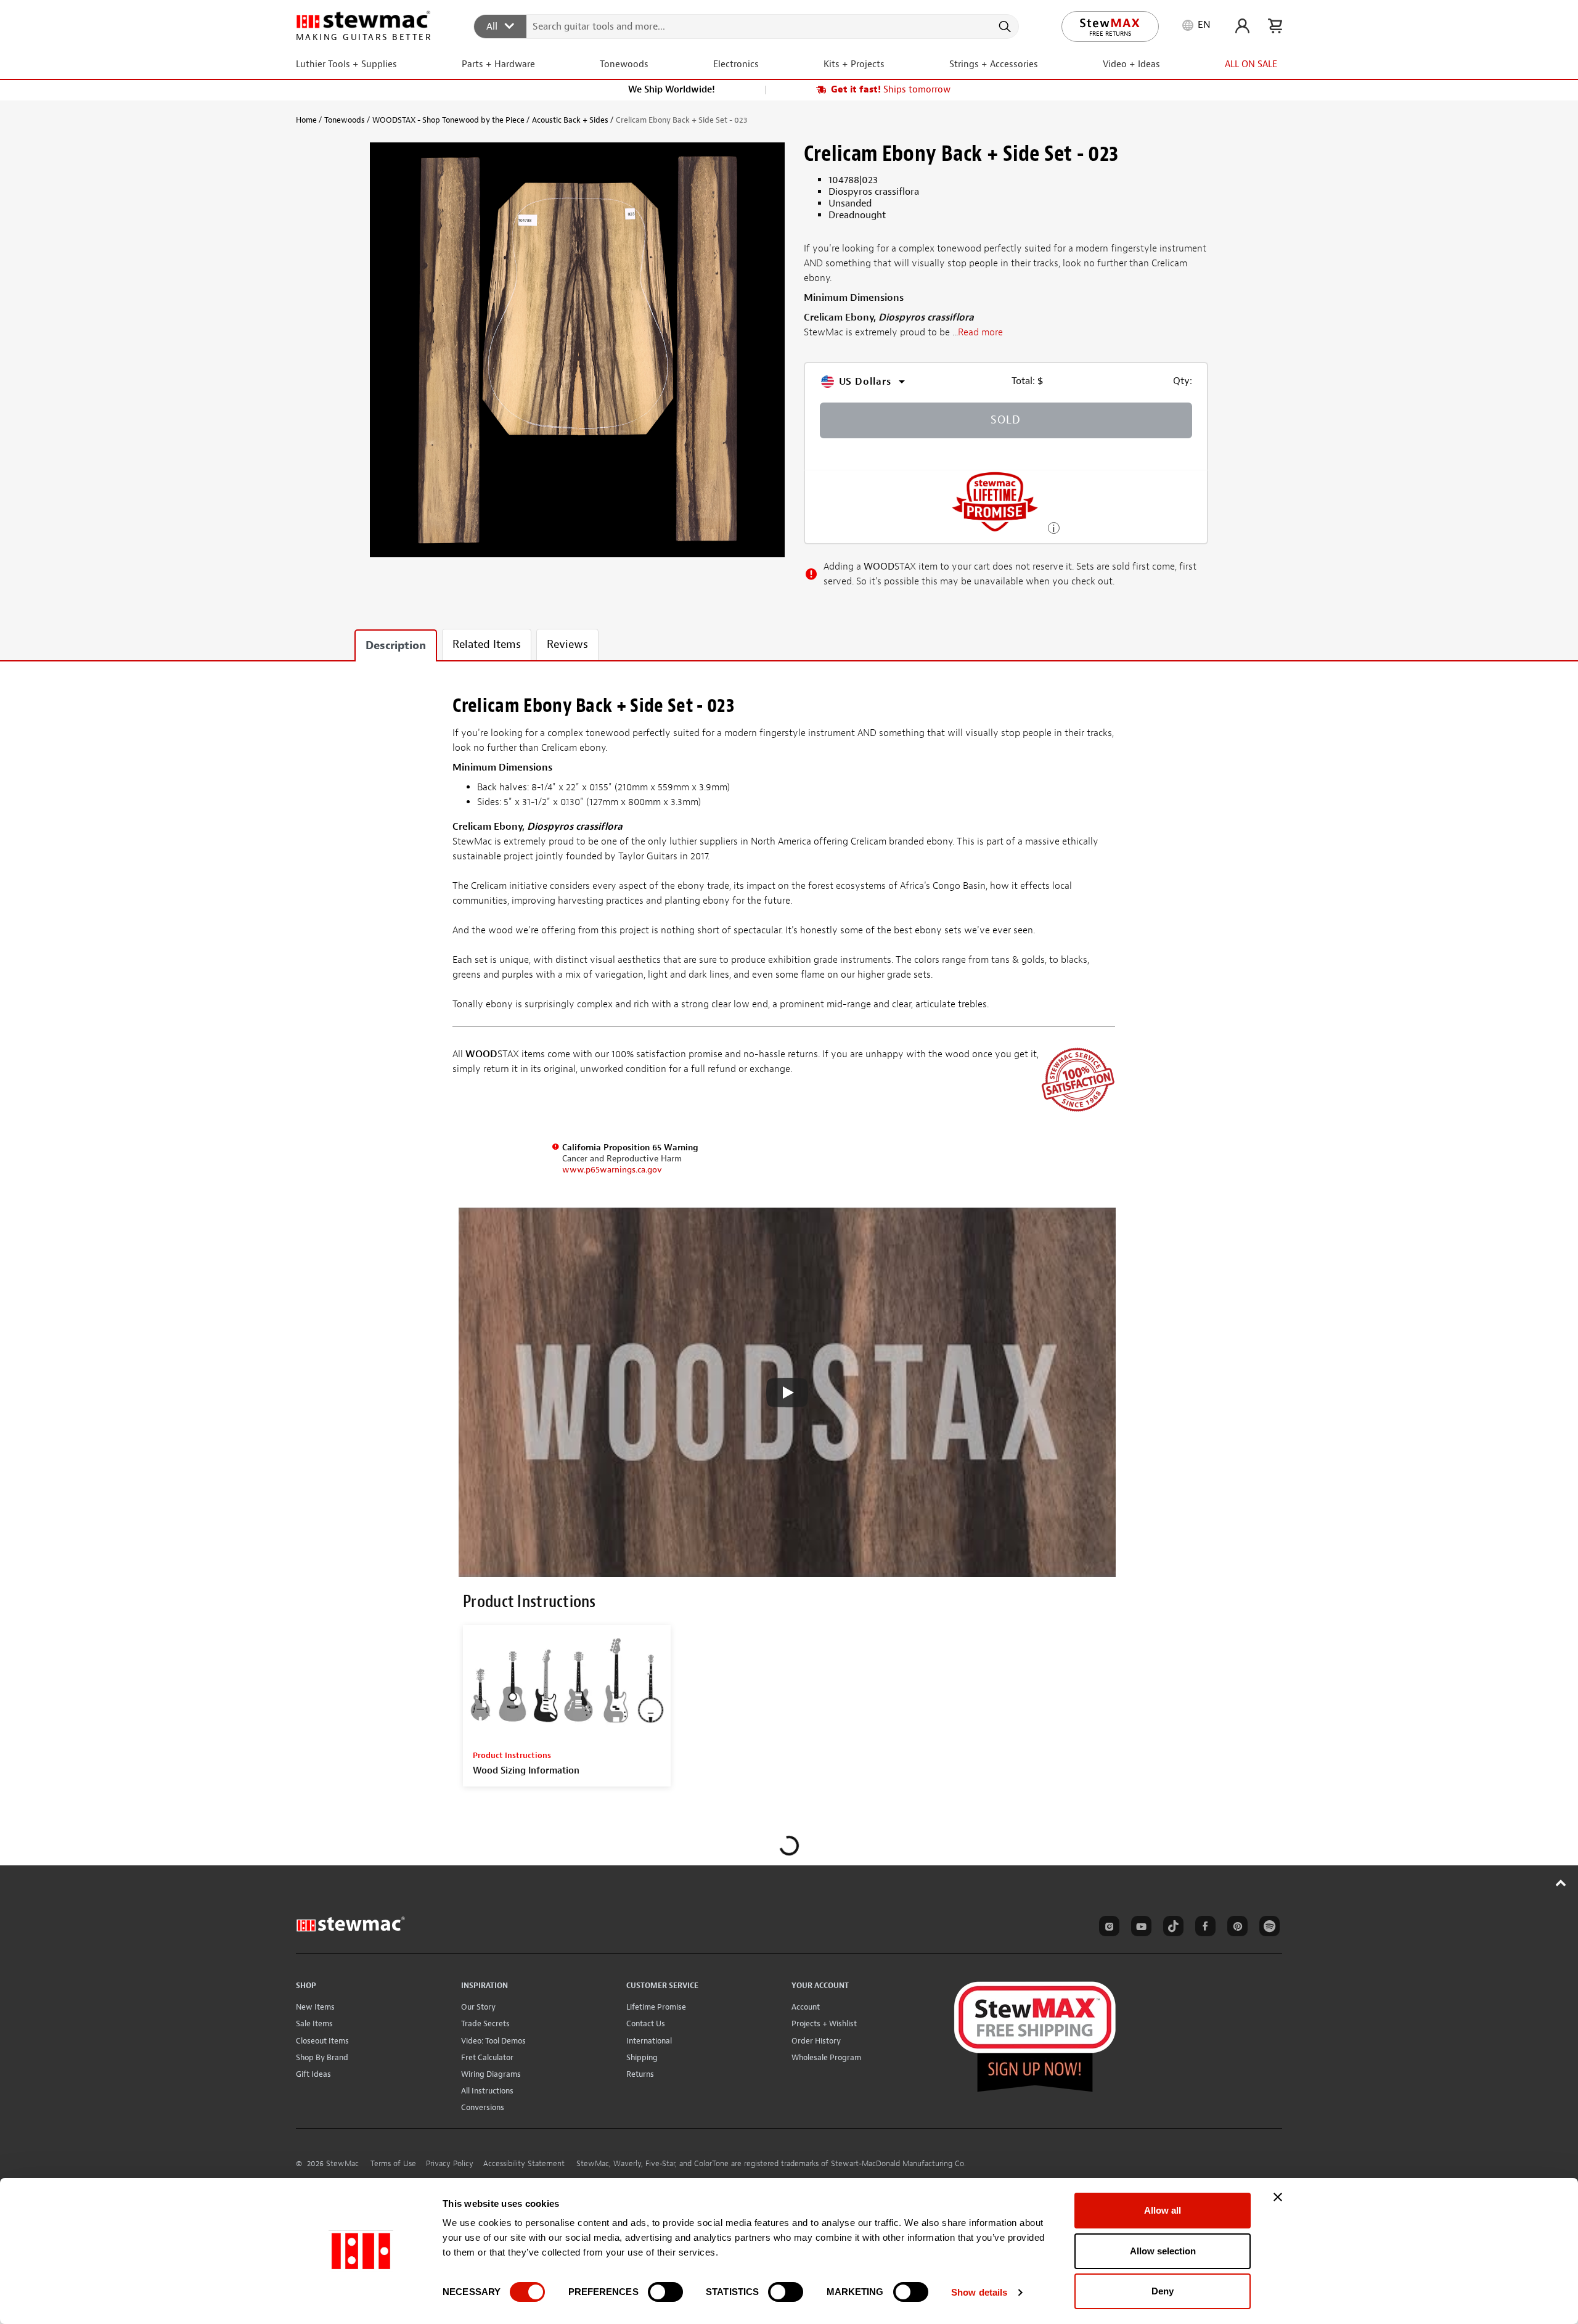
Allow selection (1163, 2251)
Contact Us (646, 2023)
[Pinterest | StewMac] (1235, 1928)
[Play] (787, 1393)
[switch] (665, 2292)
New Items (315, 2007)
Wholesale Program (826, 2057)
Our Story (478, 2007)
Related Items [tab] (487, 644)
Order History (816, 2041)
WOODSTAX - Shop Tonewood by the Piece (448, 120)
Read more (980, 333)
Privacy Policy (450, 2164)
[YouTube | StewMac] (1139, 1928)
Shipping (642, 2057)
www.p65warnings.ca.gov (612, 1170)
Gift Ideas (313, 2074)
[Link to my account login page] (1242, 26)
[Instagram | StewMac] (1107, 1928)
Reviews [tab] (567, 644)
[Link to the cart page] (1275, 26)
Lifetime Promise (656, 2007)
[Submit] (1004, 27)
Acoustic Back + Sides (570, 120)
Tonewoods (345, 120)
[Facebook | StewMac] (1203, 1928)
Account (806, 2007)
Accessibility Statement (524, 2164)
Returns (640, 2074)
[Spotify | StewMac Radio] (1267, 1928)
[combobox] (747, 26)
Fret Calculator (487, 2057)
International (649, 2041)
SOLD (1006, 420)
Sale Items (314, 2023)
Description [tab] (396, 646)
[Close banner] (1278, 2197)
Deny (1163, 2291)
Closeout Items (322, 2041)
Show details (979, 2292)
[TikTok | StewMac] (1171, 1928)
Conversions (483, 2107)
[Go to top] (1561, 1883)
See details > (1054, 527)
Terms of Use (393, 2164)
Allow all (1163, 2210)
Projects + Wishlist (824, 2023)
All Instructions (487, 2091)
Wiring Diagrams (491, 2074)
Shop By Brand (322, 2057)
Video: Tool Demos (493, 2041)
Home (306, 120)
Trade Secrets (485, 2023)
